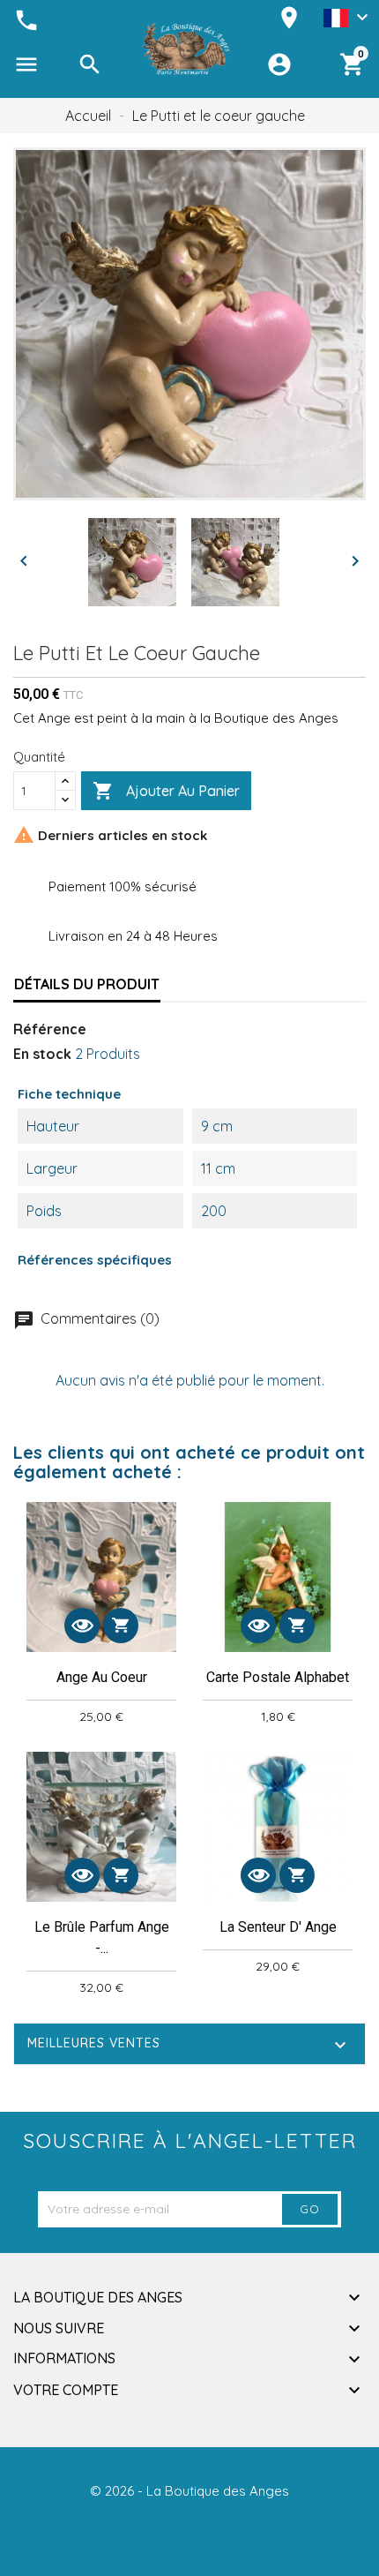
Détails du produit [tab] (87, 984)
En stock (42, 1054)
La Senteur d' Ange (278, 1927)
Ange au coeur (102, 1677)
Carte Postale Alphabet (278, 1677)
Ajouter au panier (166, 791)
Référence (50, 1029)
